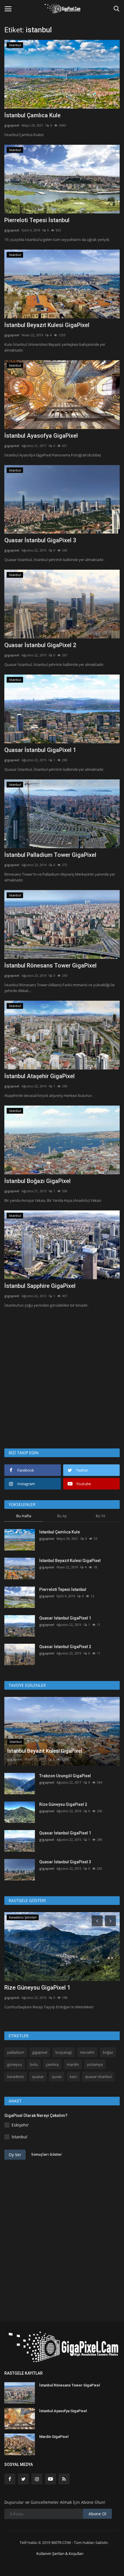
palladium (16, 2052)
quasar (38, 2077)
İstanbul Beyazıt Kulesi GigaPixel (47, 325)
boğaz (108, 2052)
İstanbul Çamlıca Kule (32, 115)
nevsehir (87, 2052)
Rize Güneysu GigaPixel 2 (63, 1804)
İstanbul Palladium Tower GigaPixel (50, 855)
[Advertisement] (62, 1377)
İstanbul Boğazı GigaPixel (37, 1181)
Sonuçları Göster (47, 2154)
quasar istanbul (98, 2077)
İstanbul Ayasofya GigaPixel (41, 436)
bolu (34, 2064)
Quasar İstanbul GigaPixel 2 (40, 645)
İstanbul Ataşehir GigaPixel (40, 1076)
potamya (95, 2064)
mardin (73, 2064)
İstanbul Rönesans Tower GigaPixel (50, 965)
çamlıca (52, 2064)
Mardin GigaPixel (54, 2437)
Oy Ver (15, 2155)
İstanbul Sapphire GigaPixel (40, 1286)
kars (73, 2077)
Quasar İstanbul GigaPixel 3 (40, 540)
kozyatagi (64, 2052)
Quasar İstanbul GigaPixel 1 (40, 750)
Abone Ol (97, 2514)
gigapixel (12, 125)
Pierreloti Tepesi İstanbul (37, 220)
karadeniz (16, 2077)
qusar (57, 2077)
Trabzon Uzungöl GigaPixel (65, 1776)
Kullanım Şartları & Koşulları (60, 2553)
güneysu (15, 2064)
